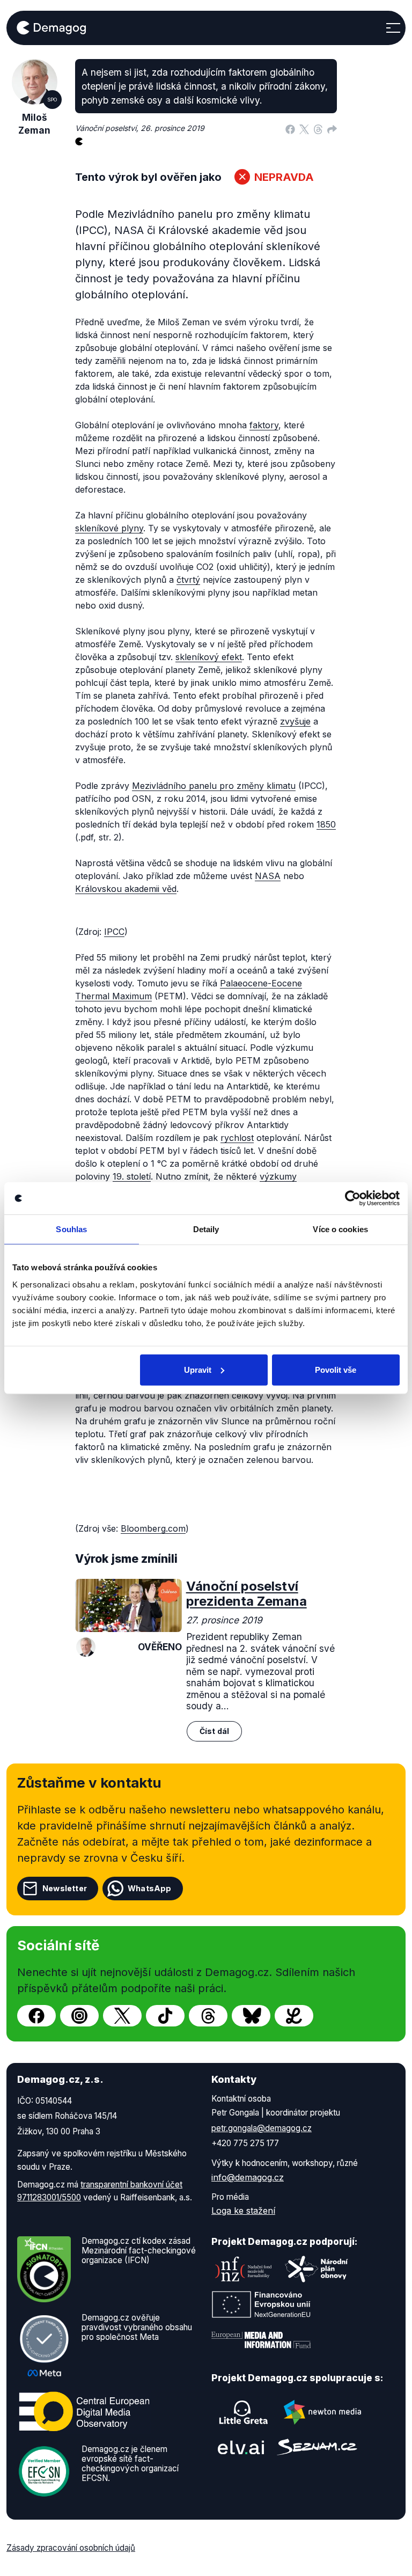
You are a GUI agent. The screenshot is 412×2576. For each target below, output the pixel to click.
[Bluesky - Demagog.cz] (251, 2016)
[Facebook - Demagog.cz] (36, 2016)
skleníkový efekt (209, 657)
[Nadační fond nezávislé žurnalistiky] (244, 2269)
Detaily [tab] (206, 1229)
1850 (326, 824)
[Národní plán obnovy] (317, 2269)
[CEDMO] (84, 2411)
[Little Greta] (244, 2412)
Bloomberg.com (153, 1528)
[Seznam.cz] (317, 2447)
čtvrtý (188, 580)
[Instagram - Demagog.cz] (79, 2016)
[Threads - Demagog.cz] (208, 2016)
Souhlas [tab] (71, 1229)
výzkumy (278, 1176)
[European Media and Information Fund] (261, 2340)
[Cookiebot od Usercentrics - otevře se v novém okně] (353, 1198)
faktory (264, 425)
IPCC (114, 932)
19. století (132, 1176)
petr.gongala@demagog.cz (262, 2128)
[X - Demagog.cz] (122, 2016)
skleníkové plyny (109, 528)
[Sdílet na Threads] (318, 128)
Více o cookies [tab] (340, 1229)
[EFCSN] (44, 2470)
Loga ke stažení (243, 2211)
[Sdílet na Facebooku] (290, 128)
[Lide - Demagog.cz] (294, 2016)
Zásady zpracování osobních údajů (71, 2548)
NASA (268, 876)
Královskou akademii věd (126, 889)
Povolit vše (336, 1369)
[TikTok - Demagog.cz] (165, 2016)
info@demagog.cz (248, 2177)
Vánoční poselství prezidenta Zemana (247, 1594)
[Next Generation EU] (261, 2304)
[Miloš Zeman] (86, 1647)
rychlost (237, 1138)
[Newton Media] (322, 2412)
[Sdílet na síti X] (304, 128)
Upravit (198, 1369)
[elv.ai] (241, 2447)
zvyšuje (295, 721)
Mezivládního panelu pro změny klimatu (214, 786)
